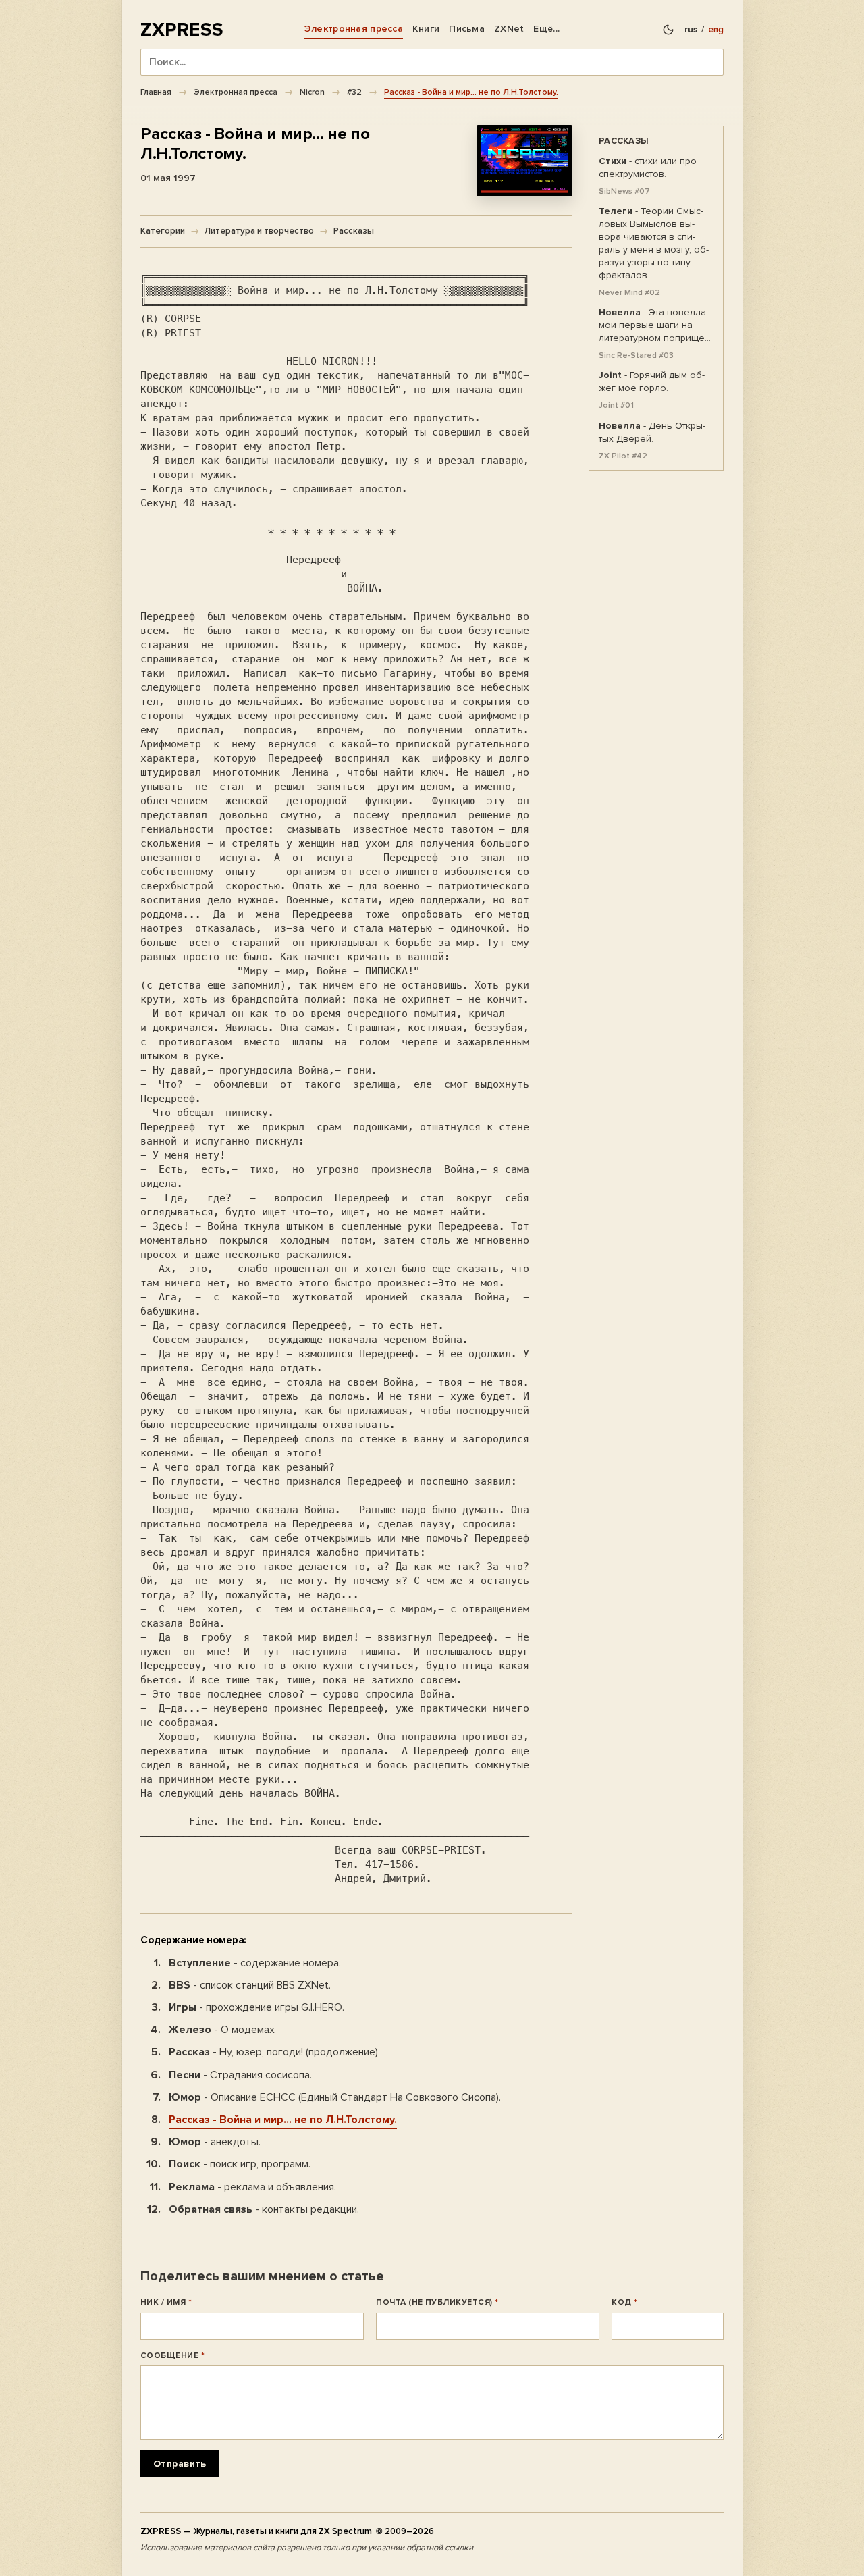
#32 (354, 92)
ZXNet (509, 29)
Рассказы (354, 231)
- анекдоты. (215, 2142)
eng (716, 30)
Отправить (180, 2464)
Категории (163, 231)
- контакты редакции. (264, 2209)
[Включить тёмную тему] (668, 30)
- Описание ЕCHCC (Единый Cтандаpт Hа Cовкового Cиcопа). (335, 2097)
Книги (426, 29)
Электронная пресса (354, 29)
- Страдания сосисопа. (240, 2075)
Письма (467, 29)
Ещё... (546, 29)
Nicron (312, 92)
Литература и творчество (259, 231)
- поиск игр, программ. (240, 2164)
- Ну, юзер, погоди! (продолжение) (273, 2052)
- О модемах (222, 2030)
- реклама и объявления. (252, 2187)
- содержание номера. (255, 1963)
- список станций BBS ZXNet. (250, 1985)
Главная (156, 92)
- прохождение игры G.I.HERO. (256, 2007)
